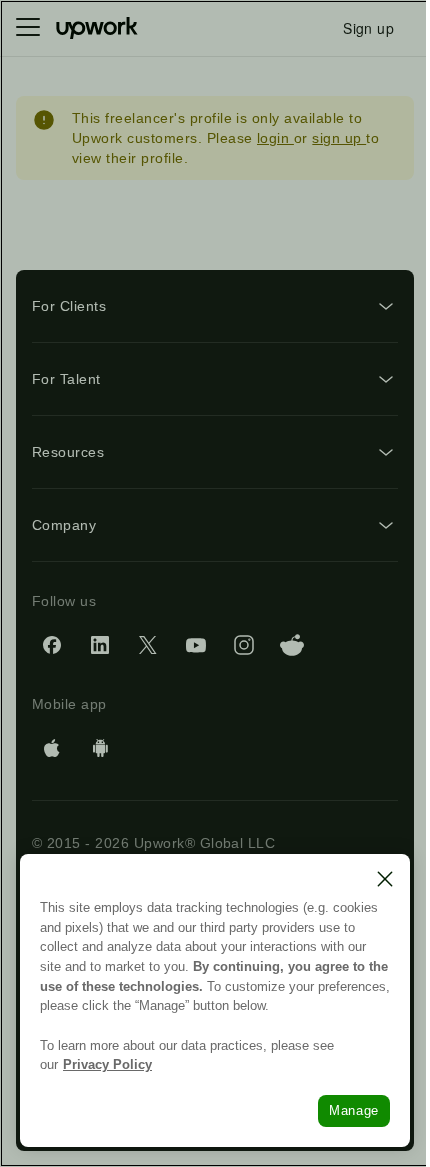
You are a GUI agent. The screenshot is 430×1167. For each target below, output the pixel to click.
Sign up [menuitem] (368, 28)
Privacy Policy (107, 1064)
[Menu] (28, 28)
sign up (339, 138)
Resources (68, 452)
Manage (354, 1110)
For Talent (66, 379)
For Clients (69, 306)
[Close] (385, 879)
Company (64, 525)
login (275, 138)
